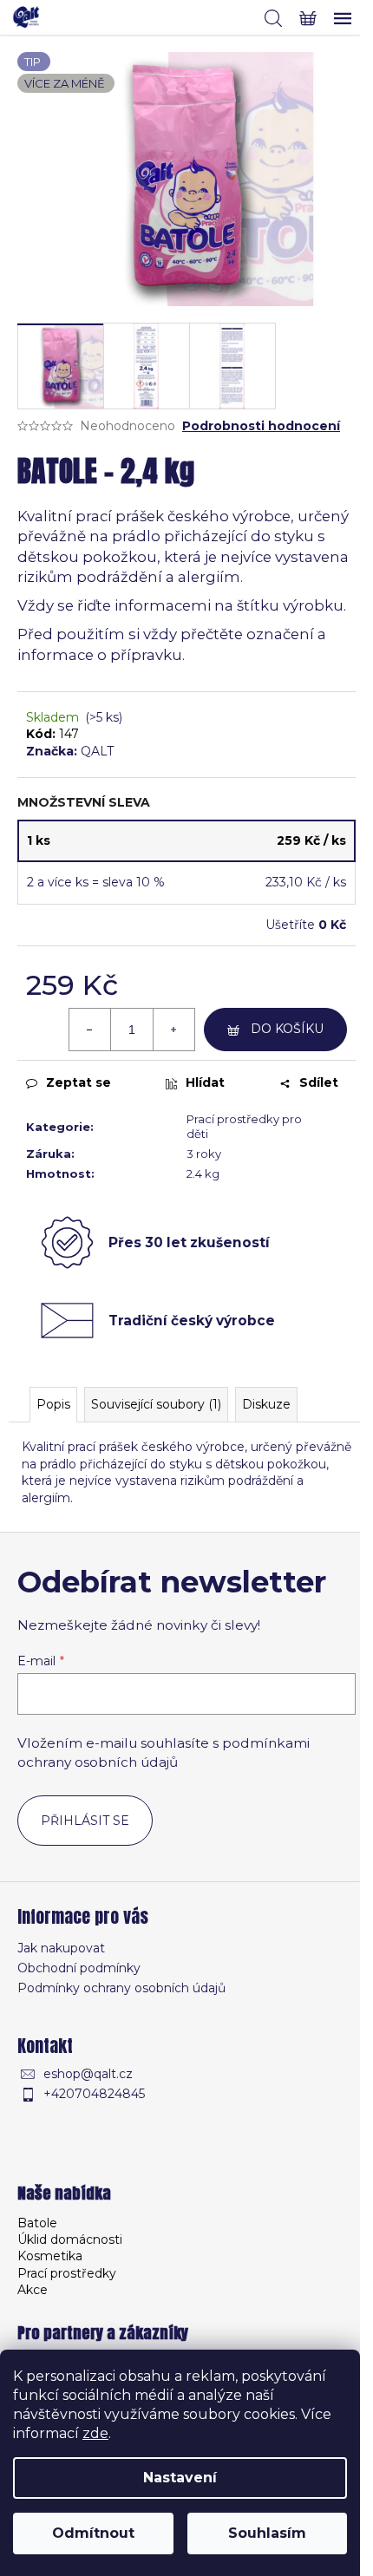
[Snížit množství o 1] (90, 1030)
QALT (97, 751)
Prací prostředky (67, 2273)
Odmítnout (93, 2533)
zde (95, 2433)
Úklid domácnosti (70, 2239)
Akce (33, 2290)
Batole (37, 2223)
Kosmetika (50, 2256)
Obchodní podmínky (79, 1968)
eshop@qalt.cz (88, 2074)
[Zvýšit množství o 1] (173, 1030)
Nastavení (180, 2478)
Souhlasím (267, 2533)
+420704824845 (94, 2094)
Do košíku (287, 1029)
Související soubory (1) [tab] (156, 1404)
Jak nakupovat (61, 1948)
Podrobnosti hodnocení (261, 426)
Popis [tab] (53, 1404)
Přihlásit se (85, 1821)
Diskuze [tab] (266, 1404)
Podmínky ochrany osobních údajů (121, 1988)
